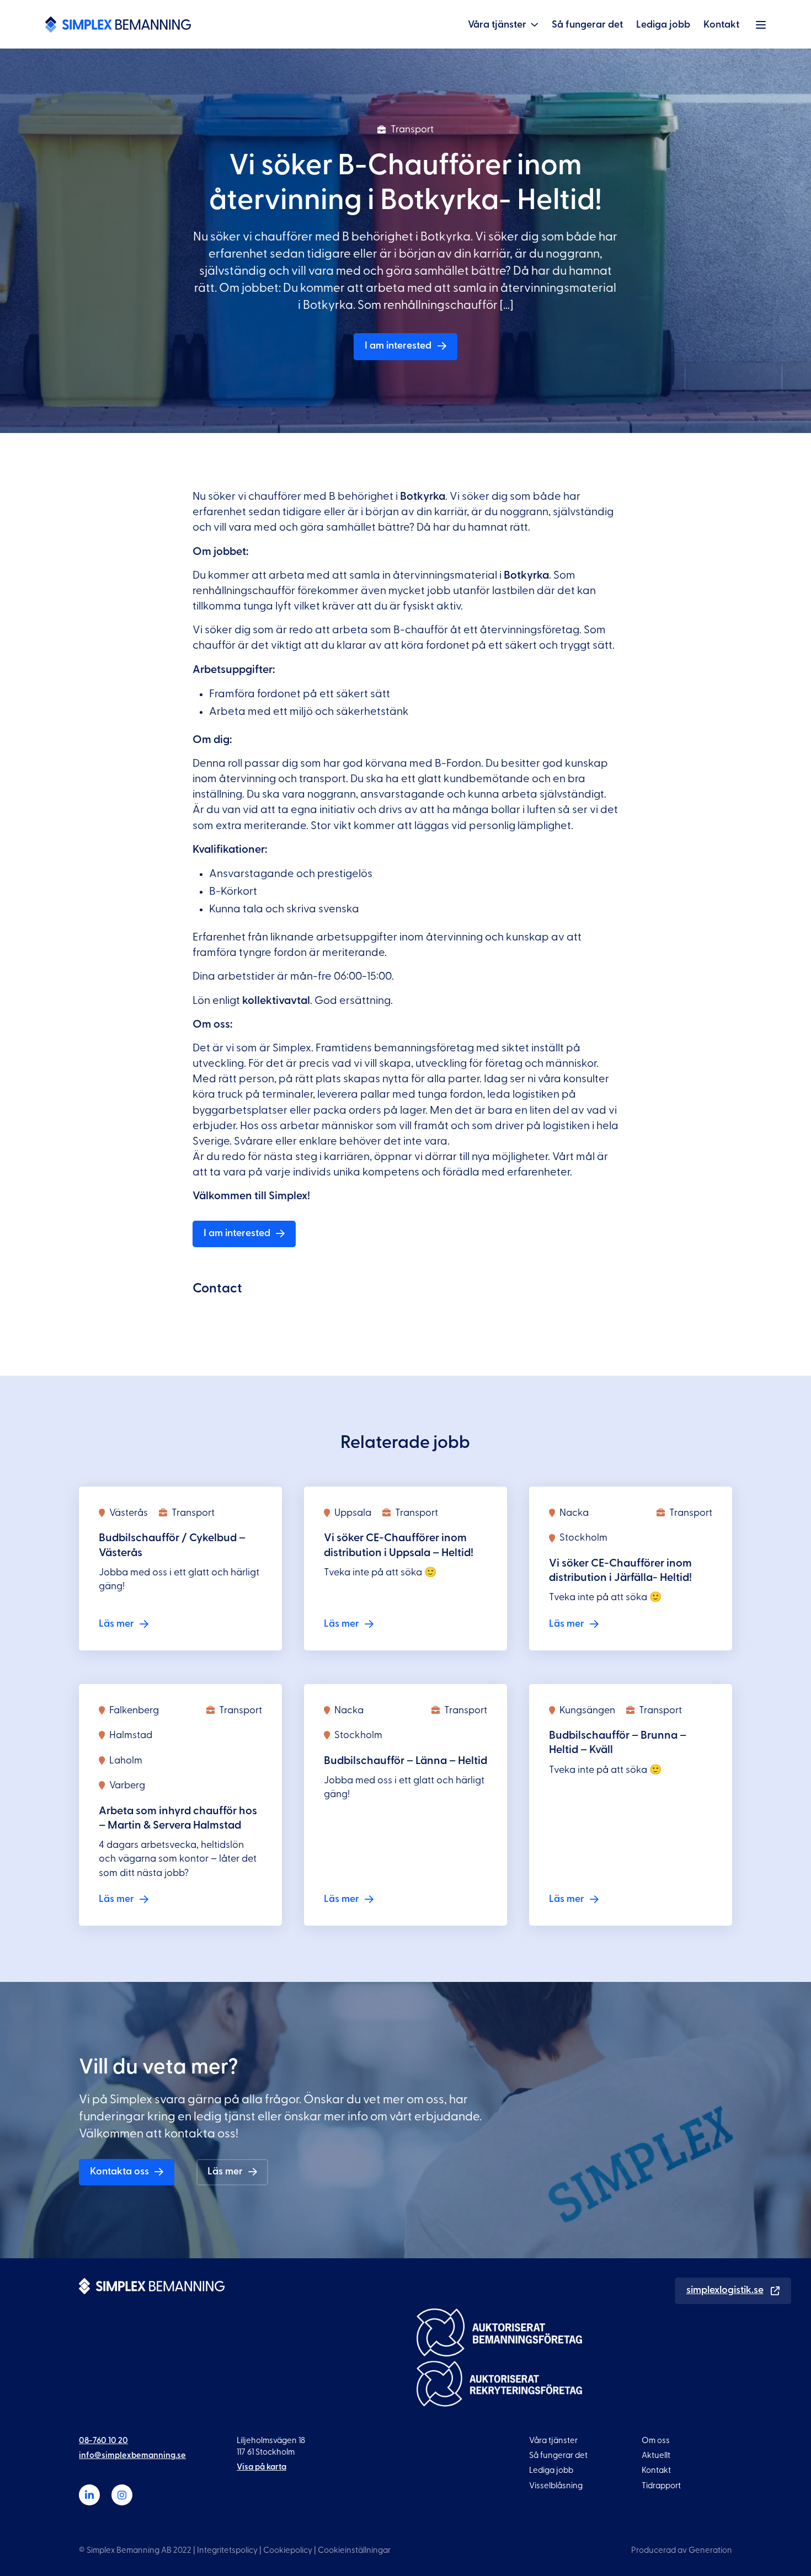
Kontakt (721, 25)
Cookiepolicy (288, 2550)
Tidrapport (661, 2486)
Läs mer (225, 2171)
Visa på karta (262, 2468)
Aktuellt (656, 2455)
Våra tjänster (497, 25)
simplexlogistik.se (725, 2290)
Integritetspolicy (227, 2550)
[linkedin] (89, 2495)
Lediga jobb (663, 25)
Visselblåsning (556, 2486)
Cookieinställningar (354, 2550)
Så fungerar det (587, 25)
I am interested (398, 346)
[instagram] (122, 2495)
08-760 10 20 (103, 2441)
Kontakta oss (119, 2171)
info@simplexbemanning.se (132, 2455)
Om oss (656, 2441)
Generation (710, 2550)
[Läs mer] (180, 1568)
